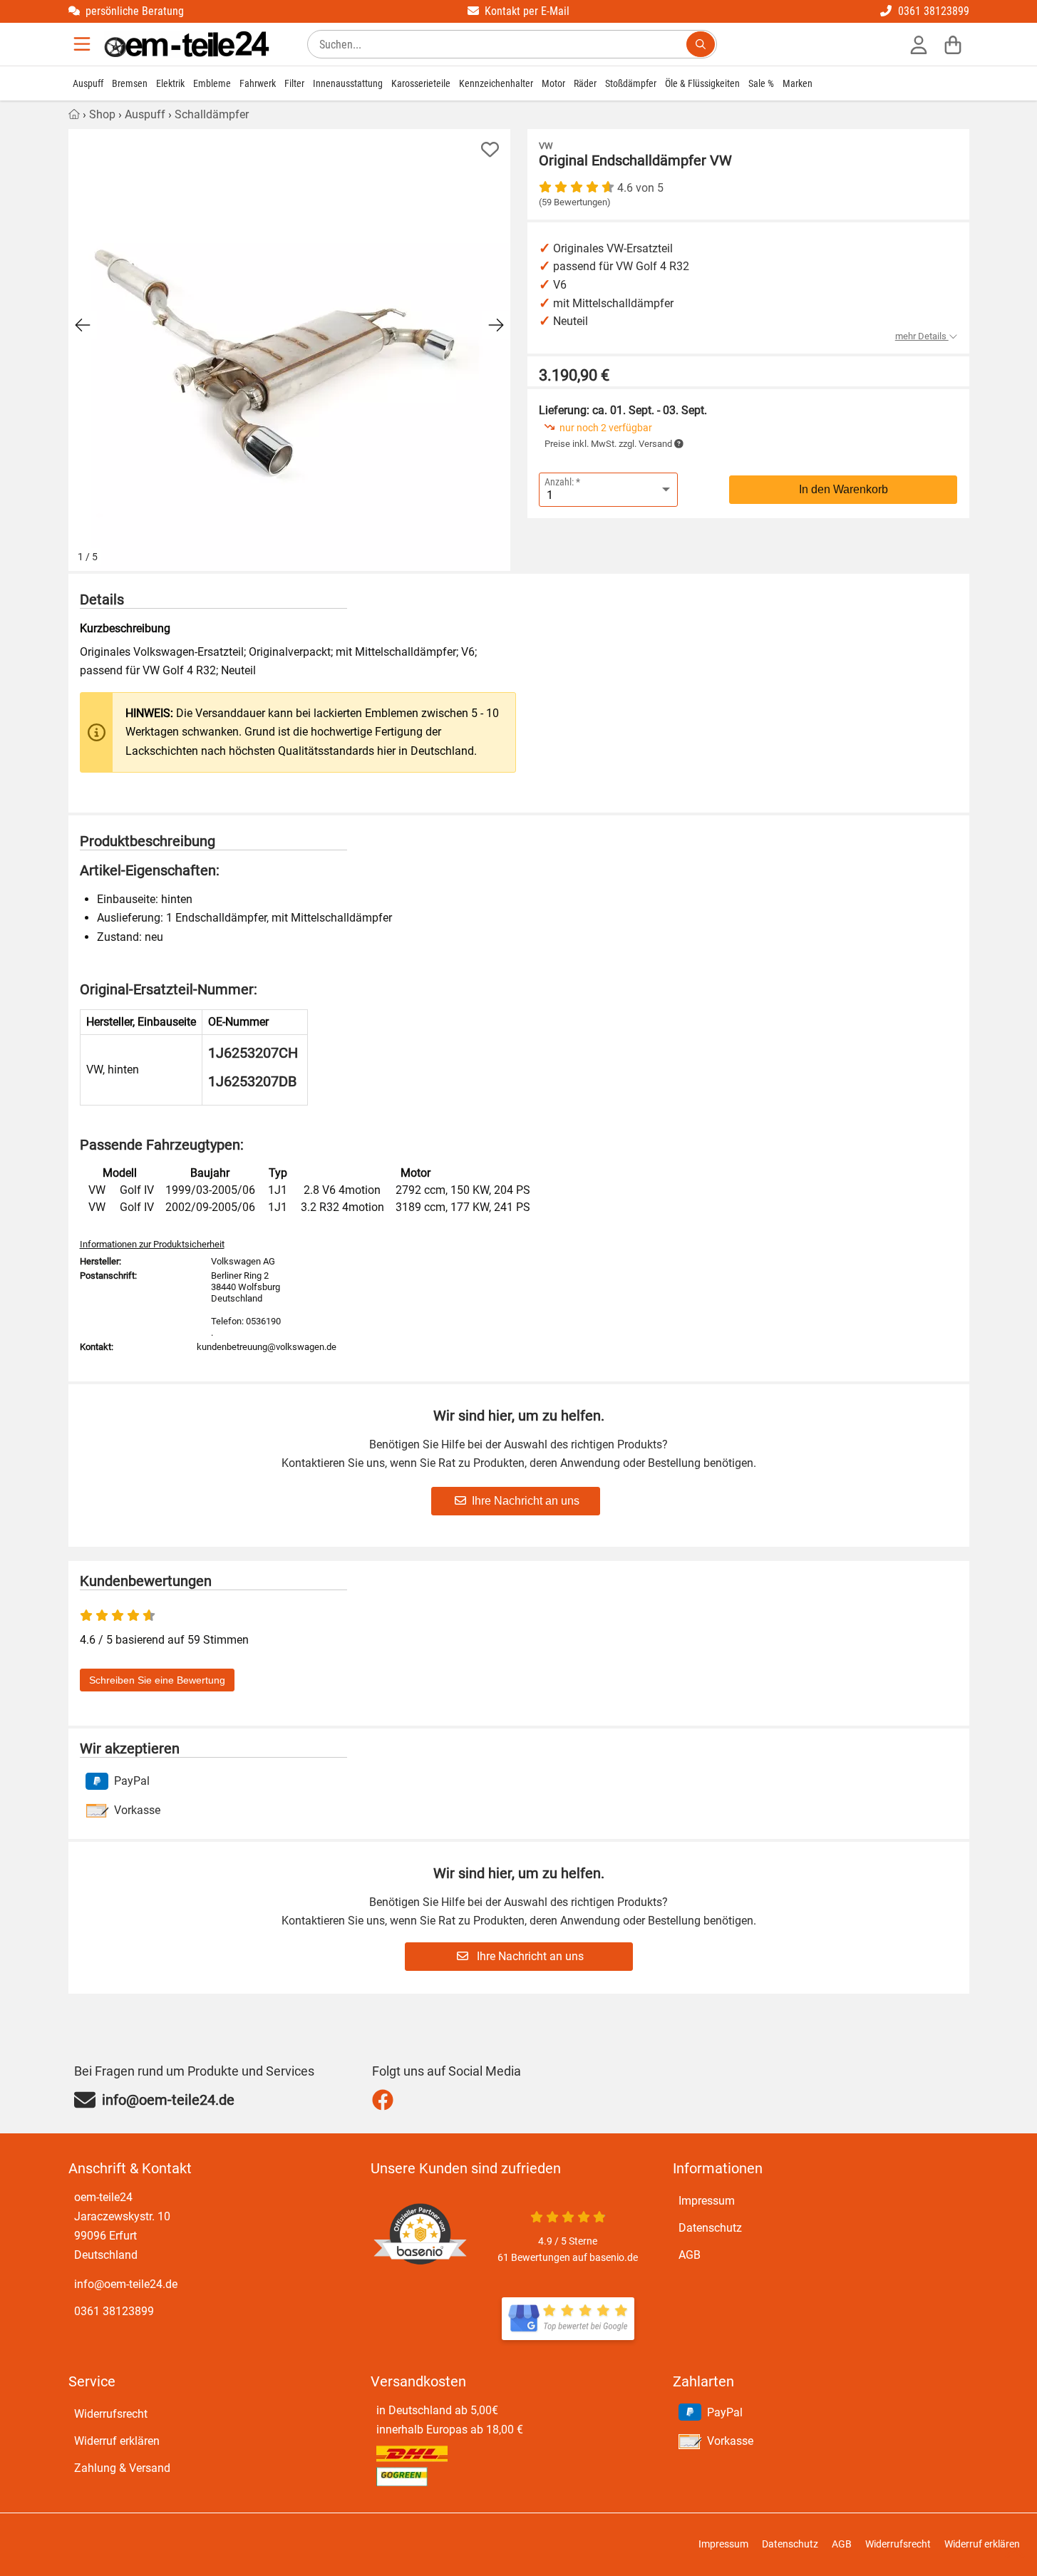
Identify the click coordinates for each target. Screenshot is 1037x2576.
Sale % (761, 83)
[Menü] (83, 44)
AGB (690, 2255)
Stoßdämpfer (631, 83)
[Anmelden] (919, 44)
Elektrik (170, 83)
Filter (294, 83)
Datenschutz (710, 2228)
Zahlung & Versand (122, 2468)
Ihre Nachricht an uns (526, 1501)
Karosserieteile (421, 83)
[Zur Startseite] (187, 44)
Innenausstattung (348, 83)
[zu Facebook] (386, 2100)
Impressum (707, 2201)
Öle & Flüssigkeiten (702, 83)
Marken (798, 83)
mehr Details (922, 336)
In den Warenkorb (843, 489)
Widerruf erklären (117, 2441)
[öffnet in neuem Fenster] (568, 2319)
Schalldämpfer (212, 114)
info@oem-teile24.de (126, 2284)
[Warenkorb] (953, 44)
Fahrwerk (258, 83)
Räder (585, 83)
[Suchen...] (701, 44)
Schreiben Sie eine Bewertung (157, 1680)
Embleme (212, 83)
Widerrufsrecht (111, 2414)
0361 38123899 (114, 2311)
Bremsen (130, 83)
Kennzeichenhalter (496, 83)
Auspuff (88, 83)
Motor (553, 83)
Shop (102, 114)
